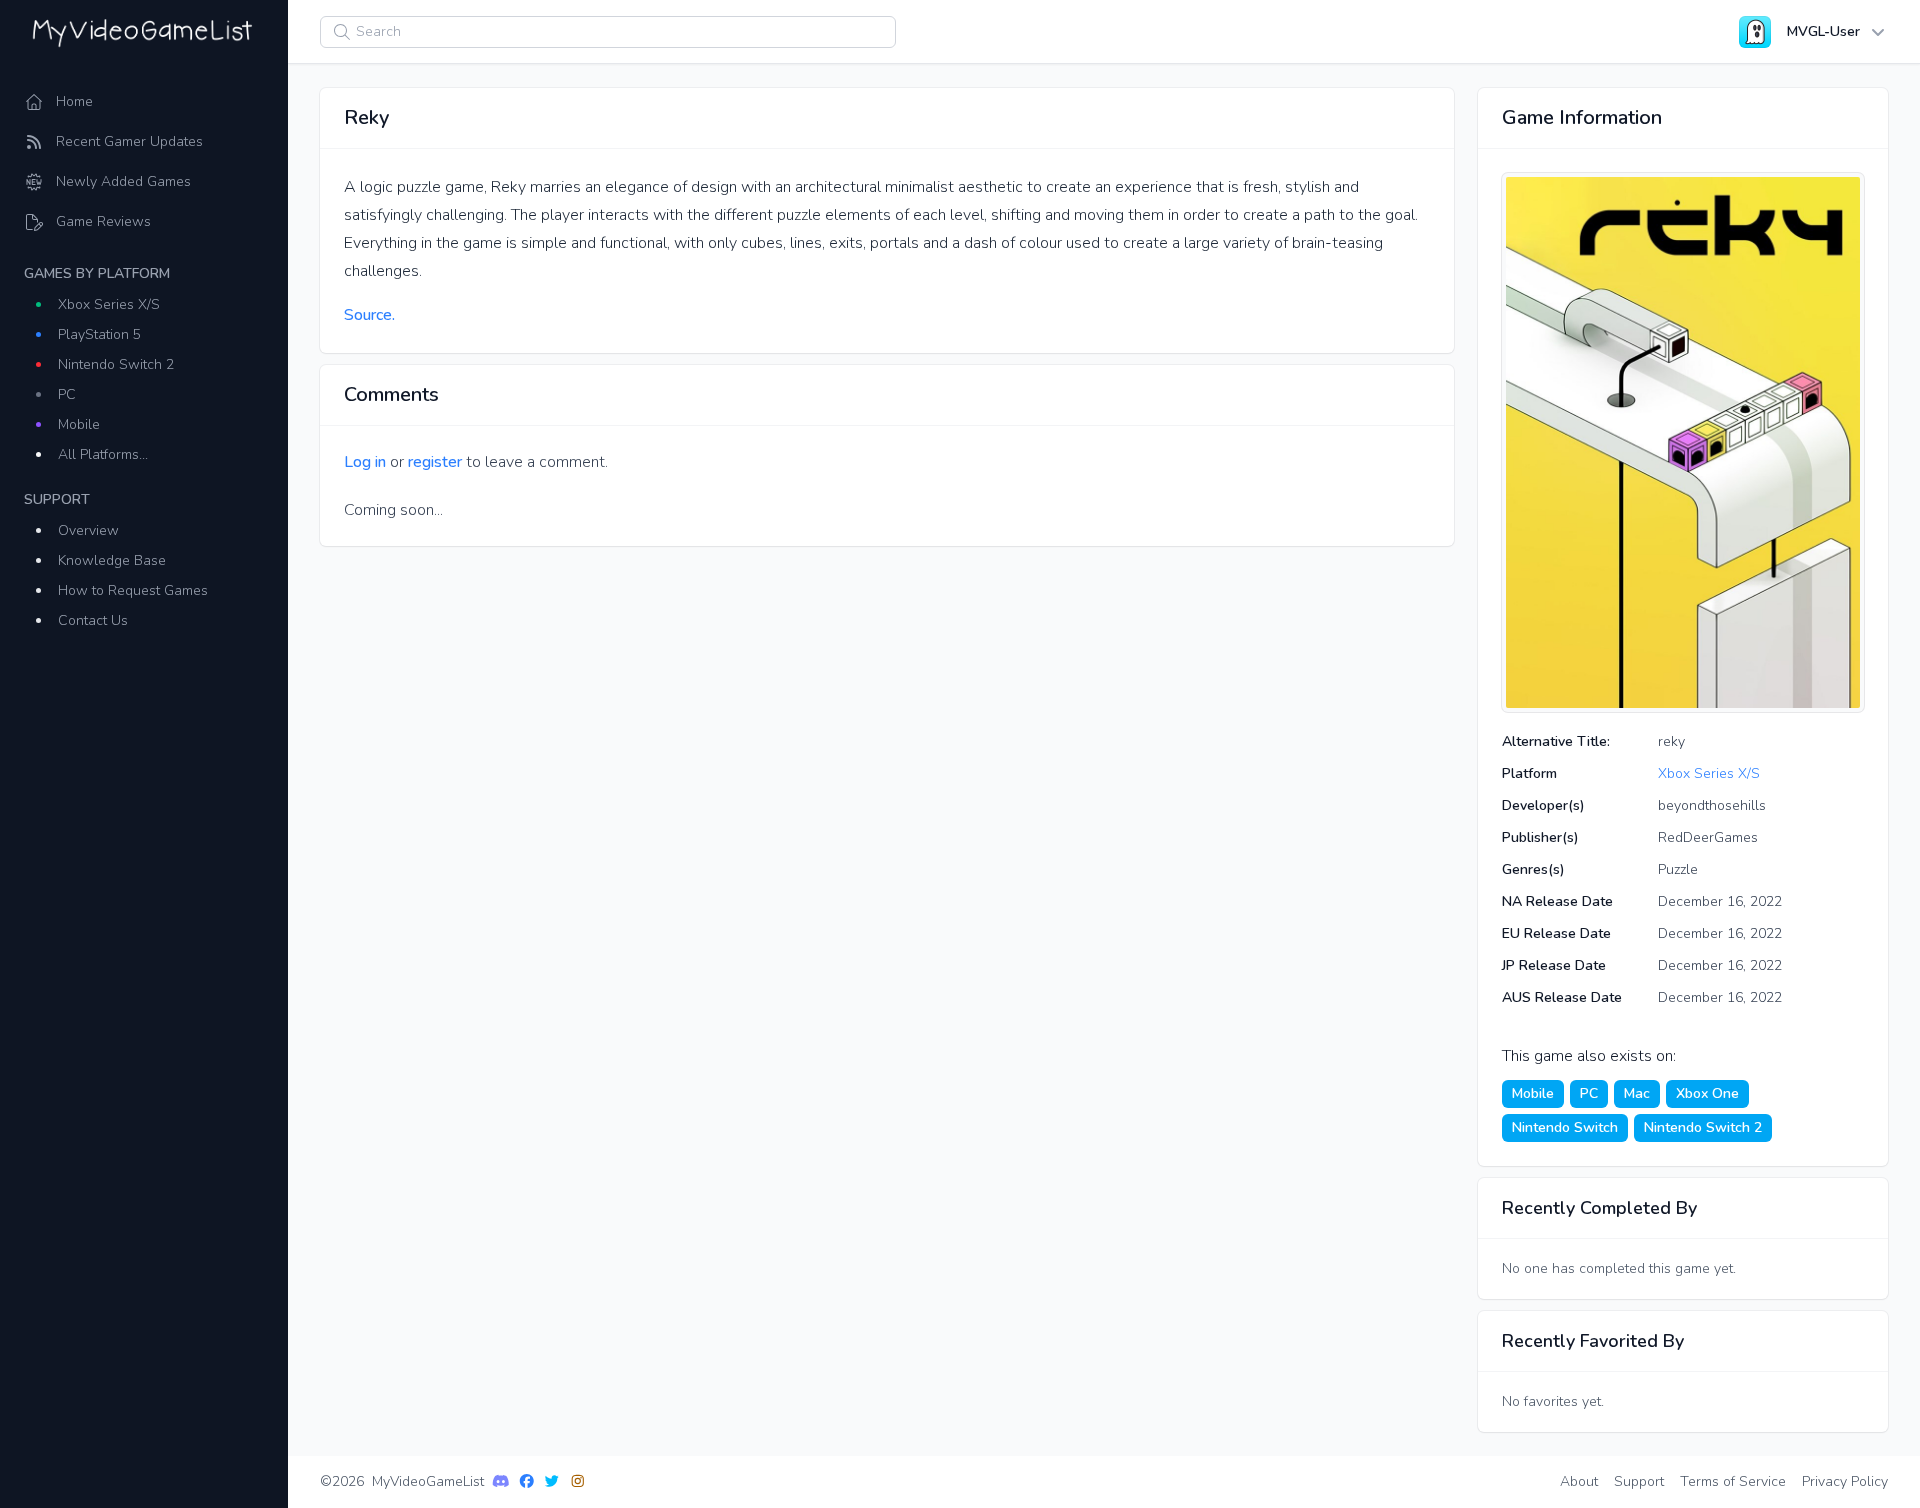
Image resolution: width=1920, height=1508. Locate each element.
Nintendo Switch (1565, 1127)
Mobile (79, 424)
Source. (369, 315)
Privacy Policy (1845, 1481)
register (435, 462)
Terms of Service (1733, 1481)
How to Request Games (133, 590)
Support (1639, 1481)
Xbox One (1707, 1093)
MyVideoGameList (428, 1481)
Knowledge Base (112, 560)
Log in (365, 462)
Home (74, 101)
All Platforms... (103, 454)
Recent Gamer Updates (129, 141)
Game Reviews (103, 221)
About (1579, 1481)
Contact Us (93, 620)
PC (67, 394)
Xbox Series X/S (109, 304)
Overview (88, 530)
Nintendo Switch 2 (116, 364)
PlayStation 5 (99, 334)
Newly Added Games (123, 181)
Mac (1637, 1093)
